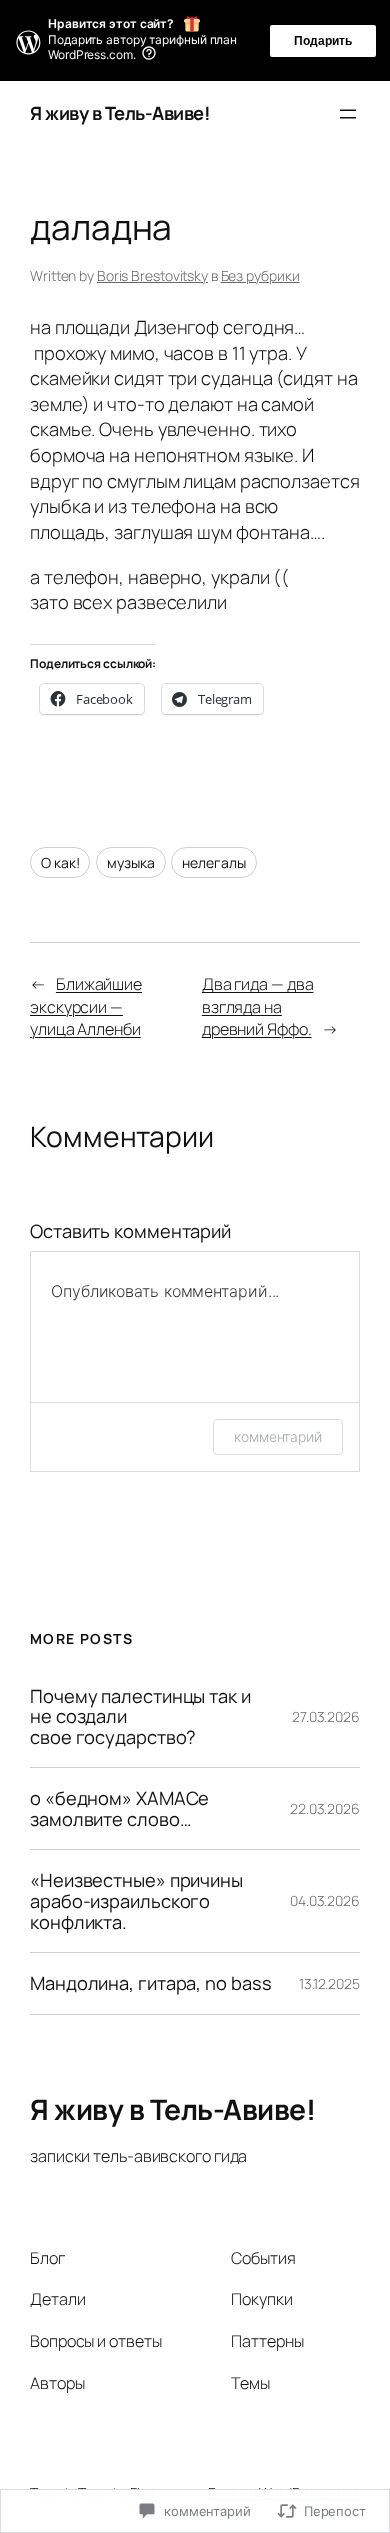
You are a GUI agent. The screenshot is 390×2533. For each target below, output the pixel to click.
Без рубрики (260, 275)
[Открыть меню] (348, 114)
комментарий (278, 1436)
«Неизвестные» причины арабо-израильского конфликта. (136, 1901)
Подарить (323, 41)
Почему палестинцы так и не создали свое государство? (140, 1717)
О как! (60, 862)
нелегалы (213, 862)
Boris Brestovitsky (152, 275)
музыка (130, 862)
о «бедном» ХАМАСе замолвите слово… (119, 1808)
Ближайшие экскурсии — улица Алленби (86, 1006)
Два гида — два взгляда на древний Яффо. (258, 1006)
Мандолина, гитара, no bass (150, 1983)
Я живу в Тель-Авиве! (120, 113)
